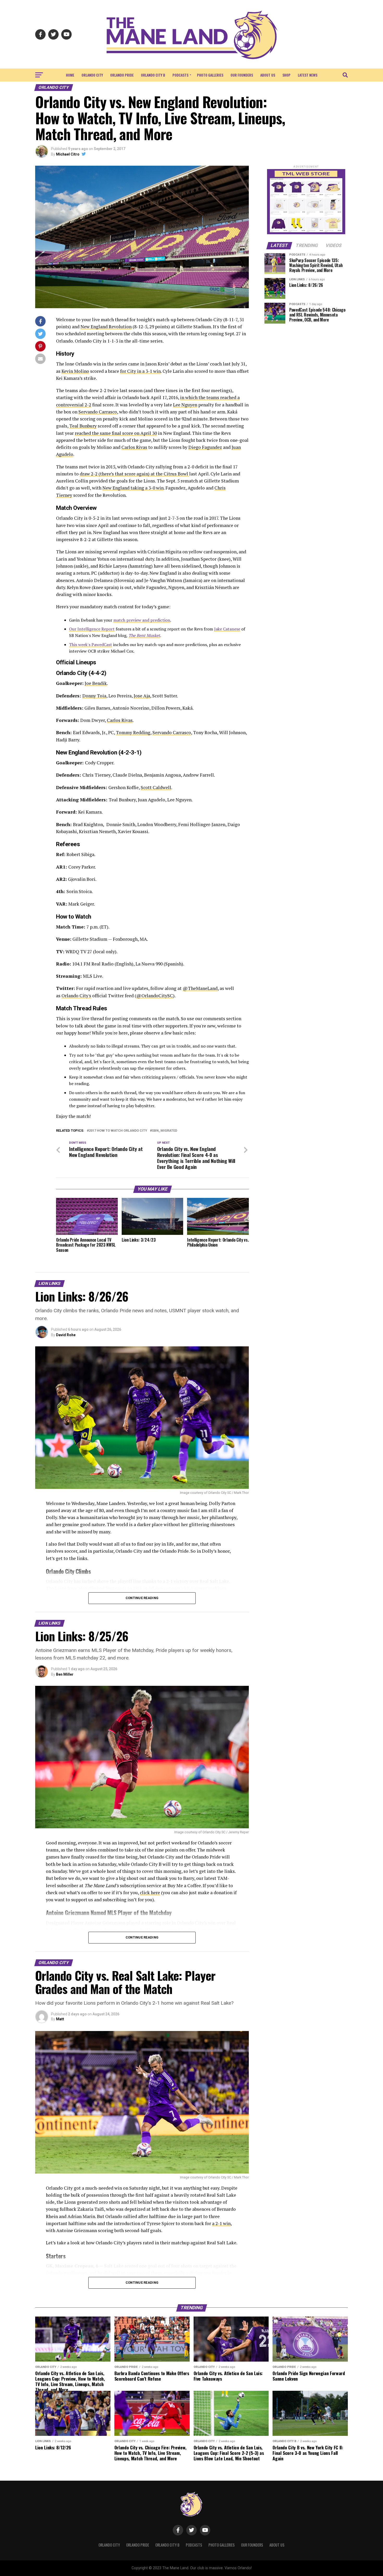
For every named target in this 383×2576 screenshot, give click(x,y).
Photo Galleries (210, 75)
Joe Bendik (96, 683)
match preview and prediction (142, 620)
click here (150, 1893)
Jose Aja (142, 696)
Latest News (308, 75)
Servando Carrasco (98, 412)
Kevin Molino (75, 371)
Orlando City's (76, 996)
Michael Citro (68, 154)
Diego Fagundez (205, 447)
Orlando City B (153, 75)
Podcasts (180, 75)
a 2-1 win (221, 2223)
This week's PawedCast (91, 645)
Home (70, 75)
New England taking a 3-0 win (133, 488)
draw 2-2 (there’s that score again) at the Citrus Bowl (134, 474)
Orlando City (92, 75)
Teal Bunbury (83, 426)
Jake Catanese (227, 629)
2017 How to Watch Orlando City (118, 1131)
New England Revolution (106, 327)
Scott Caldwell (156, 787)
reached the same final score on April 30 (116, 433)
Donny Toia (94, 696)
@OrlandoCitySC (155, 996)
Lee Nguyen (185, 405)
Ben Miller (65, 1674)
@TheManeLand (200, 988)
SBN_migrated (165, 1131)
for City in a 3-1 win (140, 371)
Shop (286, 75)
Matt (60, 2019)
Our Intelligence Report (92, 629)
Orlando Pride (122, 75)
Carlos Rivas (134, 447)
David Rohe (66, 1335)
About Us (268, 75)
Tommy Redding (133, 732)
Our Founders (242, 75)
